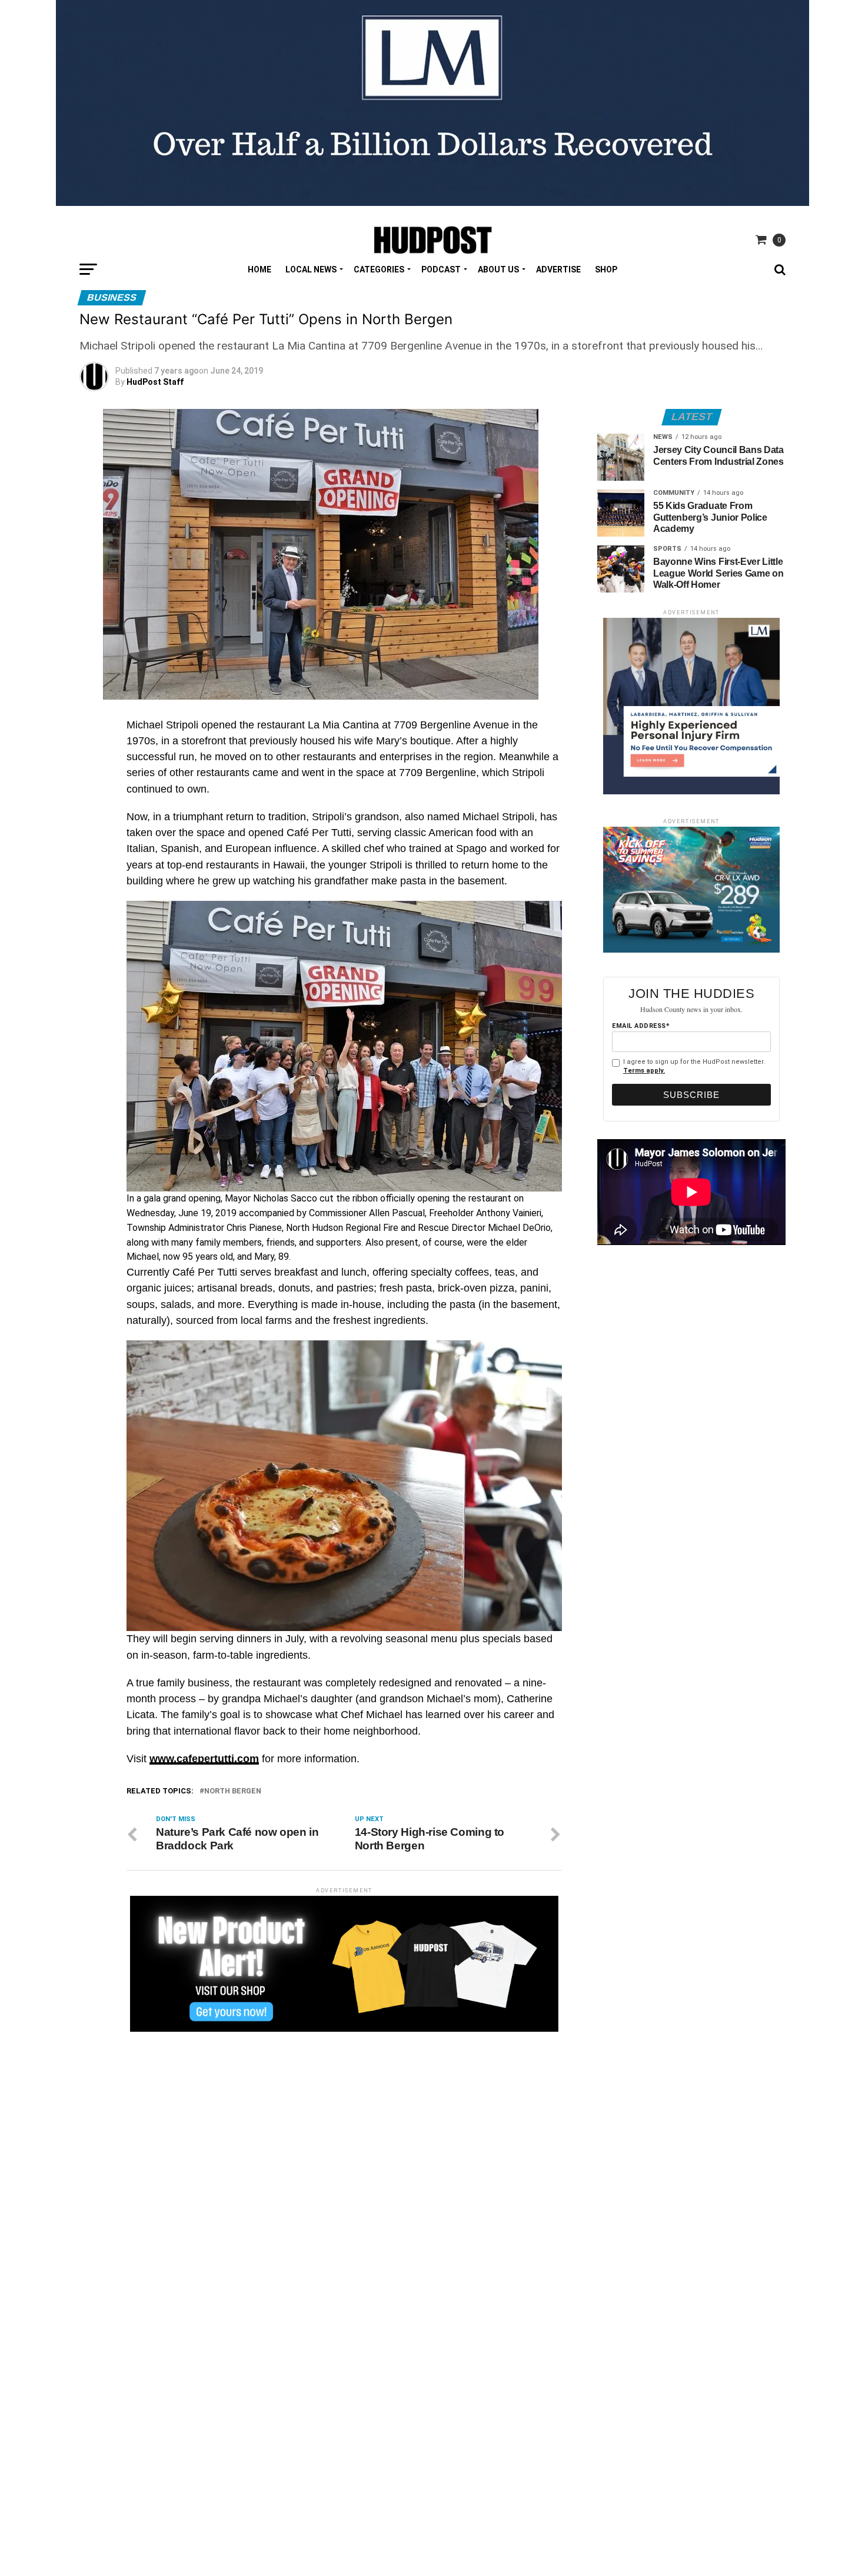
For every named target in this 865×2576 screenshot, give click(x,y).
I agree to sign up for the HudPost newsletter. (694, 1066)
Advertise (558, 269)
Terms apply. (644, 1071)
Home (259, 269)
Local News (311, 269)
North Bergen (233, 1791)
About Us (498, 269)
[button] (344, 1228)
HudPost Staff (155, 382)
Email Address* (641, 1026)
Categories (379, 269)
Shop (606, 269)
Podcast (441, 269)
